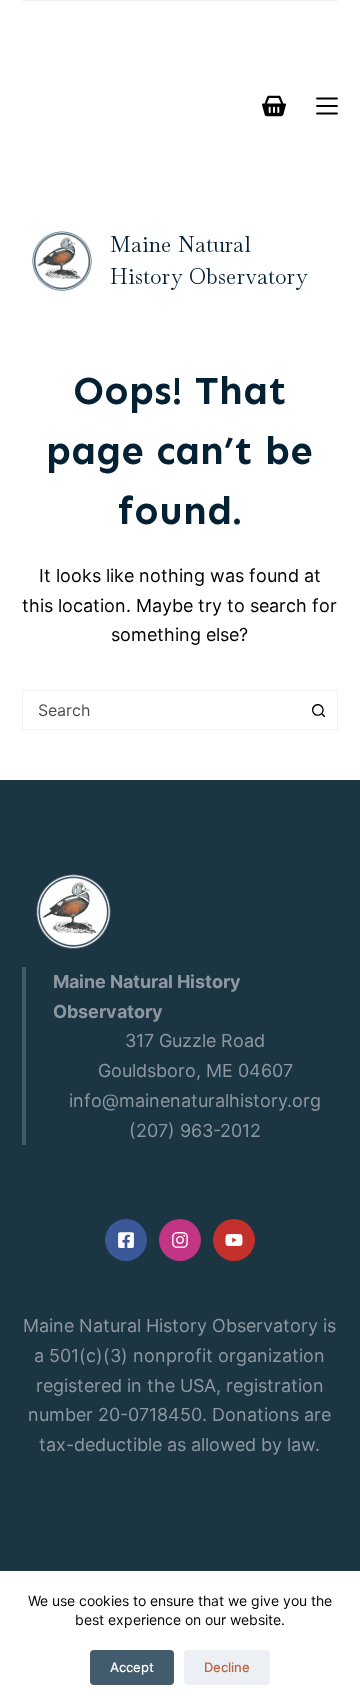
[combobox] (161, 710)
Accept (132, 1667)
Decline (227, 1667)
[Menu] (327, 106)
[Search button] (318, 710)
